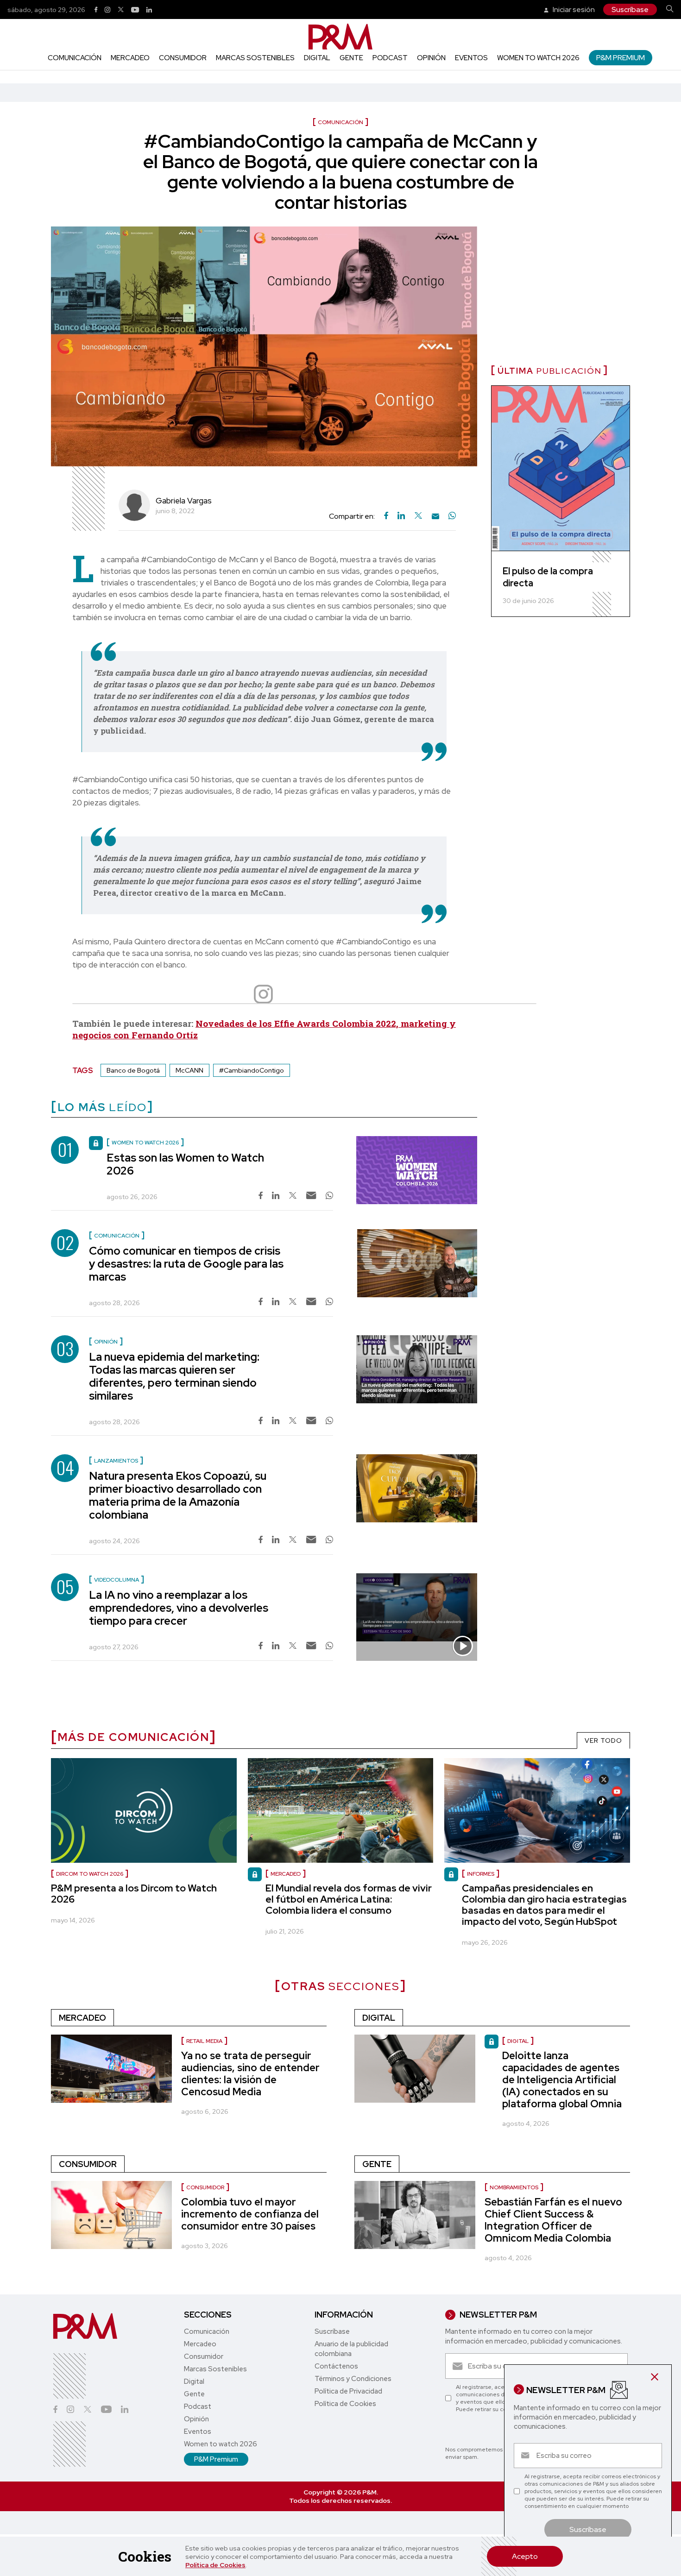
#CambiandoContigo (252, 1070)
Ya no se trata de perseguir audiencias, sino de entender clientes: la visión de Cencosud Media (250, 2074)
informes (481, 1874)
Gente (351, 58)
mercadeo (286, 1874)
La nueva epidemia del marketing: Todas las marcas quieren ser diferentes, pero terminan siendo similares (174, 1376)
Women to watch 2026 (538, 58)
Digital (317, 58)
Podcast (390, 58)
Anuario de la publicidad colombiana (351, 2349)
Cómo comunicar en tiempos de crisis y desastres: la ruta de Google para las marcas (186, 1264)
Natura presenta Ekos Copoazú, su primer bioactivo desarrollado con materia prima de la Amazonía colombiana (178, 1495)
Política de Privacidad (348, 2391)
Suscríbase (630, 9)
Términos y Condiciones (353, 2379)
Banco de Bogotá (133, 1070)
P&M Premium (621, 58)
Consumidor (183, 58)
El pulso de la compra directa (548, 577)
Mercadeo (130, 58)
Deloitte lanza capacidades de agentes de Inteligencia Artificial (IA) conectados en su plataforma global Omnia (562, 2080)
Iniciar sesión (573, 9)
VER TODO (603, 1740)
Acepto (525, 2556)
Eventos (471, 58)
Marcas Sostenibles (255, 58)
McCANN (189, 1070)
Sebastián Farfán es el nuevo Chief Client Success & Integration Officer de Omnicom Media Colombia (553, 2220)
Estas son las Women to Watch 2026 (185, 1164)
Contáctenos (336, 2366)
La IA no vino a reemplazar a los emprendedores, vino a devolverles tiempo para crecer (179, 1608)
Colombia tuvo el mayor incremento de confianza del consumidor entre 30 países (250, 2214)
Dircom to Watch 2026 (90, 1874)
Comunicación (75, 58)
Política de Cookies (215, 2565)
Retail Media (204, 2041)
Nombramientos (514, 2187)
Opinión (431, 58)
